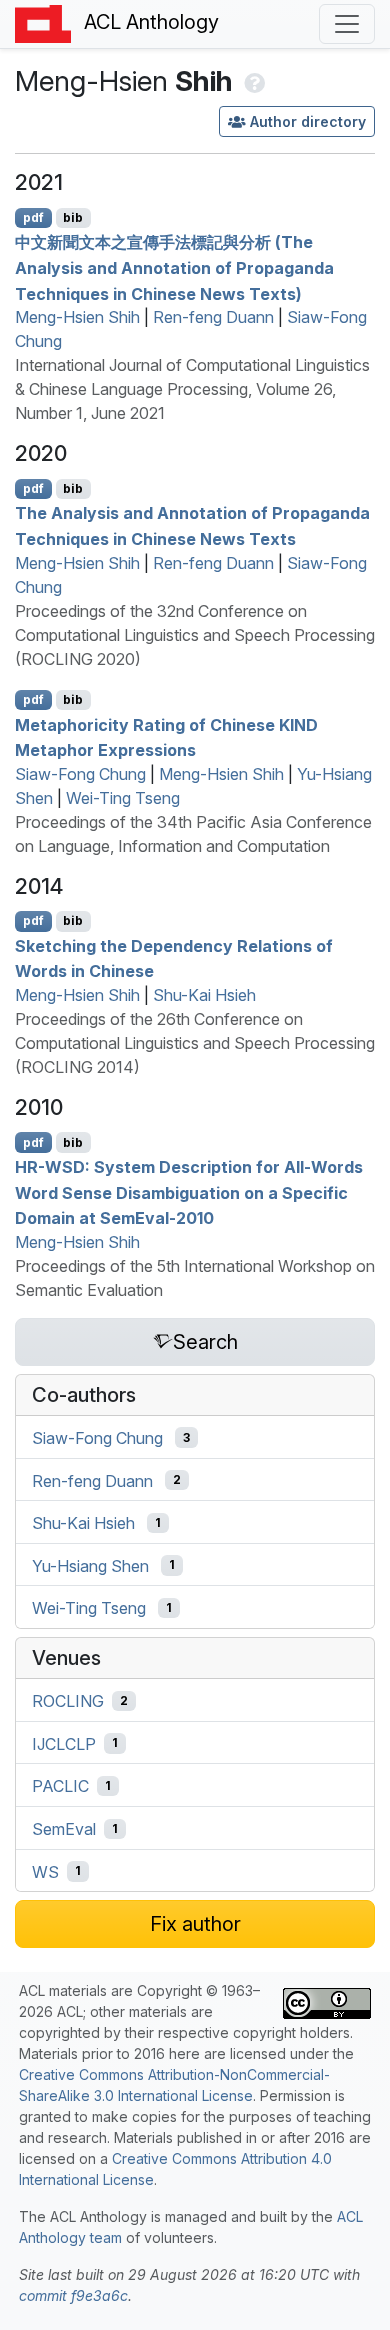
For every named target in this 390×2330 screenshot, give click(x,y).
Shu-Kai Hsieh (204, 995)
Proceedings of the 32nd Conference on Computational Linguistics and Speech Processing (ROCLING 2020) (195, 635)
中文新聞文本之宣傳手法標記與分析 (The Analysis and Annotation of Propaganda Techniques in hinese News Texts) (174, 267)
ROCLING (68, 1701)
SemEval (64, 1829)
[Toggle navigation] (347, 24)
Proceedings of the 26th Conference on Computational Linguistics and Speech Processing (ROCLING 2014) (195, 1043)
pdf (33, 217)
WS (45, 1871)
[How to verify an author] (252, 81)
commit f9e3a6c (73, 2295)
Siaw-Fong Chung (80, 774)
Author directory (308, 121)
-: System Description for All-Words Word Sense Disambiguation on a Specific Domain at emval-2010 (189, 1192)
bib (73, 217)
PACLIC (60, 1786)
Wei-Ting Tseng (123, 798)
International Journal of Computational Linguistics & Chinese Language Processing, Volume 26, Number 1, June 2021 (192, 389)
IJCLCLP (64, 1743)
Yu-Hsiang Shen (90, 1565)
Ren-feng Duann (213, 317)
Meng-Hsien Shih (77, 317)
